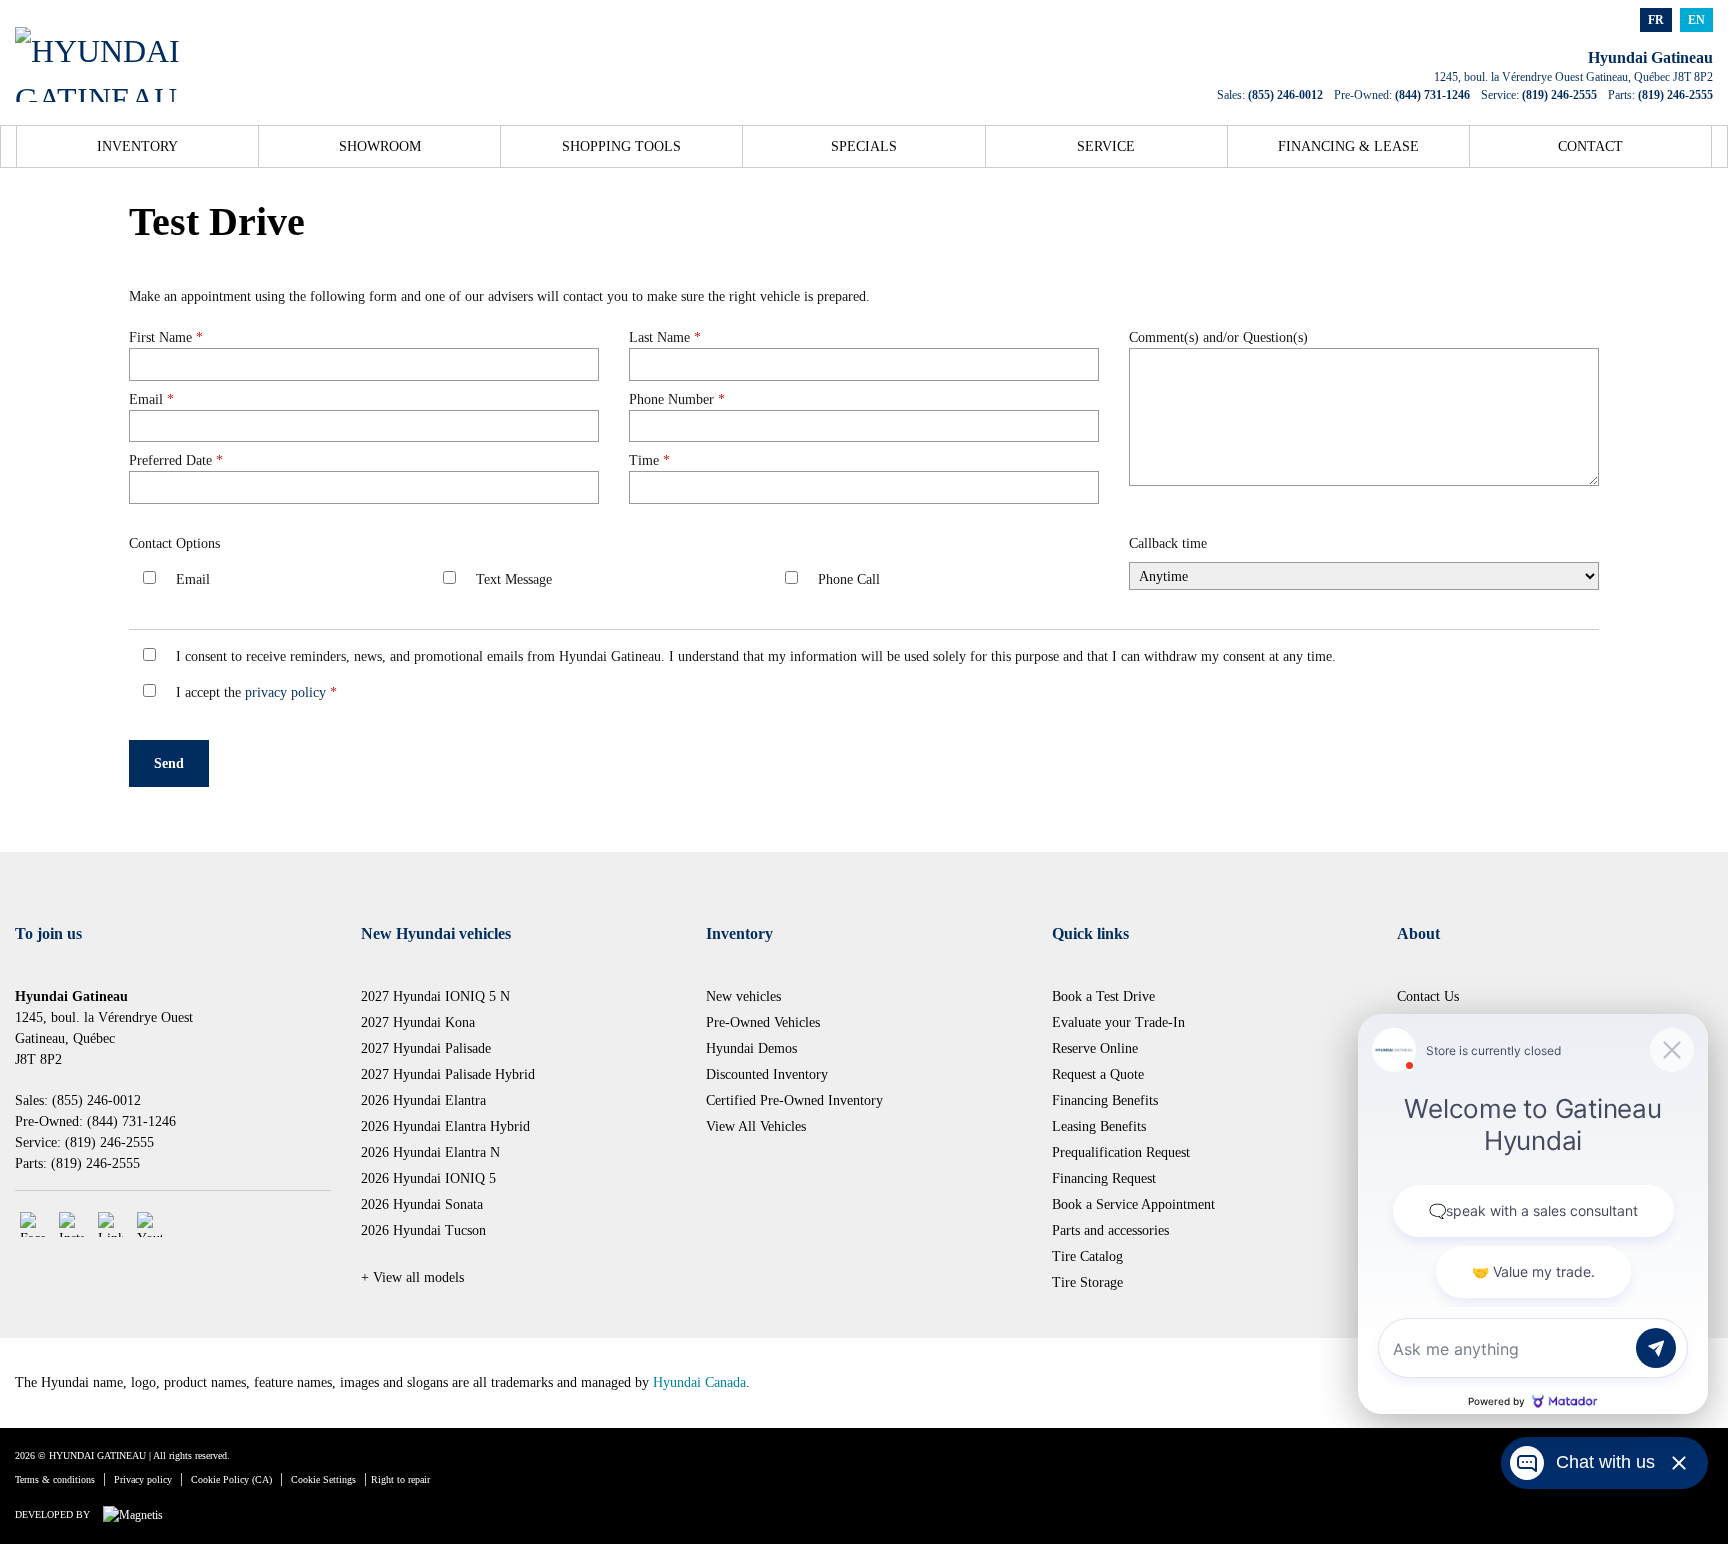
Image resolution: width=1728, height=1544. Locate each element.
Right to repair (400, 1479)
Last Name (665, 337)
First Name (166, 337)
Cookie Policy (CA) (231, 1479)
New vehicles (743, 996)
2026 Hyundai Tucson (423, 1230)
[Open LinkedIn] (110, 1224)
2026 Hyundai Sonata (422, 1204)
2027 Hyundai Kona (418, 1022)
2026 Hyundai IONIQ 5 (428, 1178)
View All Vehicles (756, 1126)
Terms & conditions (55, 1479)
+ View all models (412, 1277)
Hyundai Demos (751, 1048)
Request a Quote (1098, 1074)
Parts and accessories (1110, 1230)
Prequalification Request (1121, 1152)
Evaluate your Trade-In (1118, 1022)
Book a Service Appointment (1133, 1204)
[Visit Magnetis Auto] (138, 1514)
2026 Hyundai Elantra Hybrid (445, 1126)
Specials (864, 146)
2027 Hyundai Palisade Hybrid (448, 1074)
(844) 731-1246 (1432, 95)
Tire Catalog (1087, 1256)
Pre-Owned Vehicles (763, 1022)
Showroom (380, 146)
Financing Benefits (1105, 1100)
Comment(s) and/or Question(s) (1218, 337)
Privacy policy (143, 1479)
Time (649, 460)
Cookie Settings (323, 1479)
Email (151, 399)
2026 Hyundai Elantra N (430, 1152)
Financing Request (1104, 1178)
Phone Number (677, 399)
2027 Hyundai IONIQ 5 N (435, 996)
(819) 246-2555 (1559, 95)
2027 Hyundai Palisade (426, 1048)
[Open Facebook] (32, 1224)
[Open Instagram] (71, 1224)
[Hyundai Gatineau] (127, 52)
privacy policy (285, 692)
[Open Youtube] (149, 1224)
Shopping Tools (621, 146)
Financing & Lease (1348, 146)
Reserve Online (1095, 1048)
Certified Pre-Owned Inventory (794, 1100)
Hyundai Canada (699, 1382)
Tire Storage (1087, 1282)
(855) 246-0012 (1285, 95)
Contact (1590, 146)
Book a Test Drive (1103, 996)
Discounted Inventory (767, 1074)
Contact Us (1428, 996)
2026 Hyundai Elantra (423, 1100)
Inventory (137, 146)
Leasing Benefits (1099, 1126)
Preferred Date (176, 460)
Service (1106, 146)
